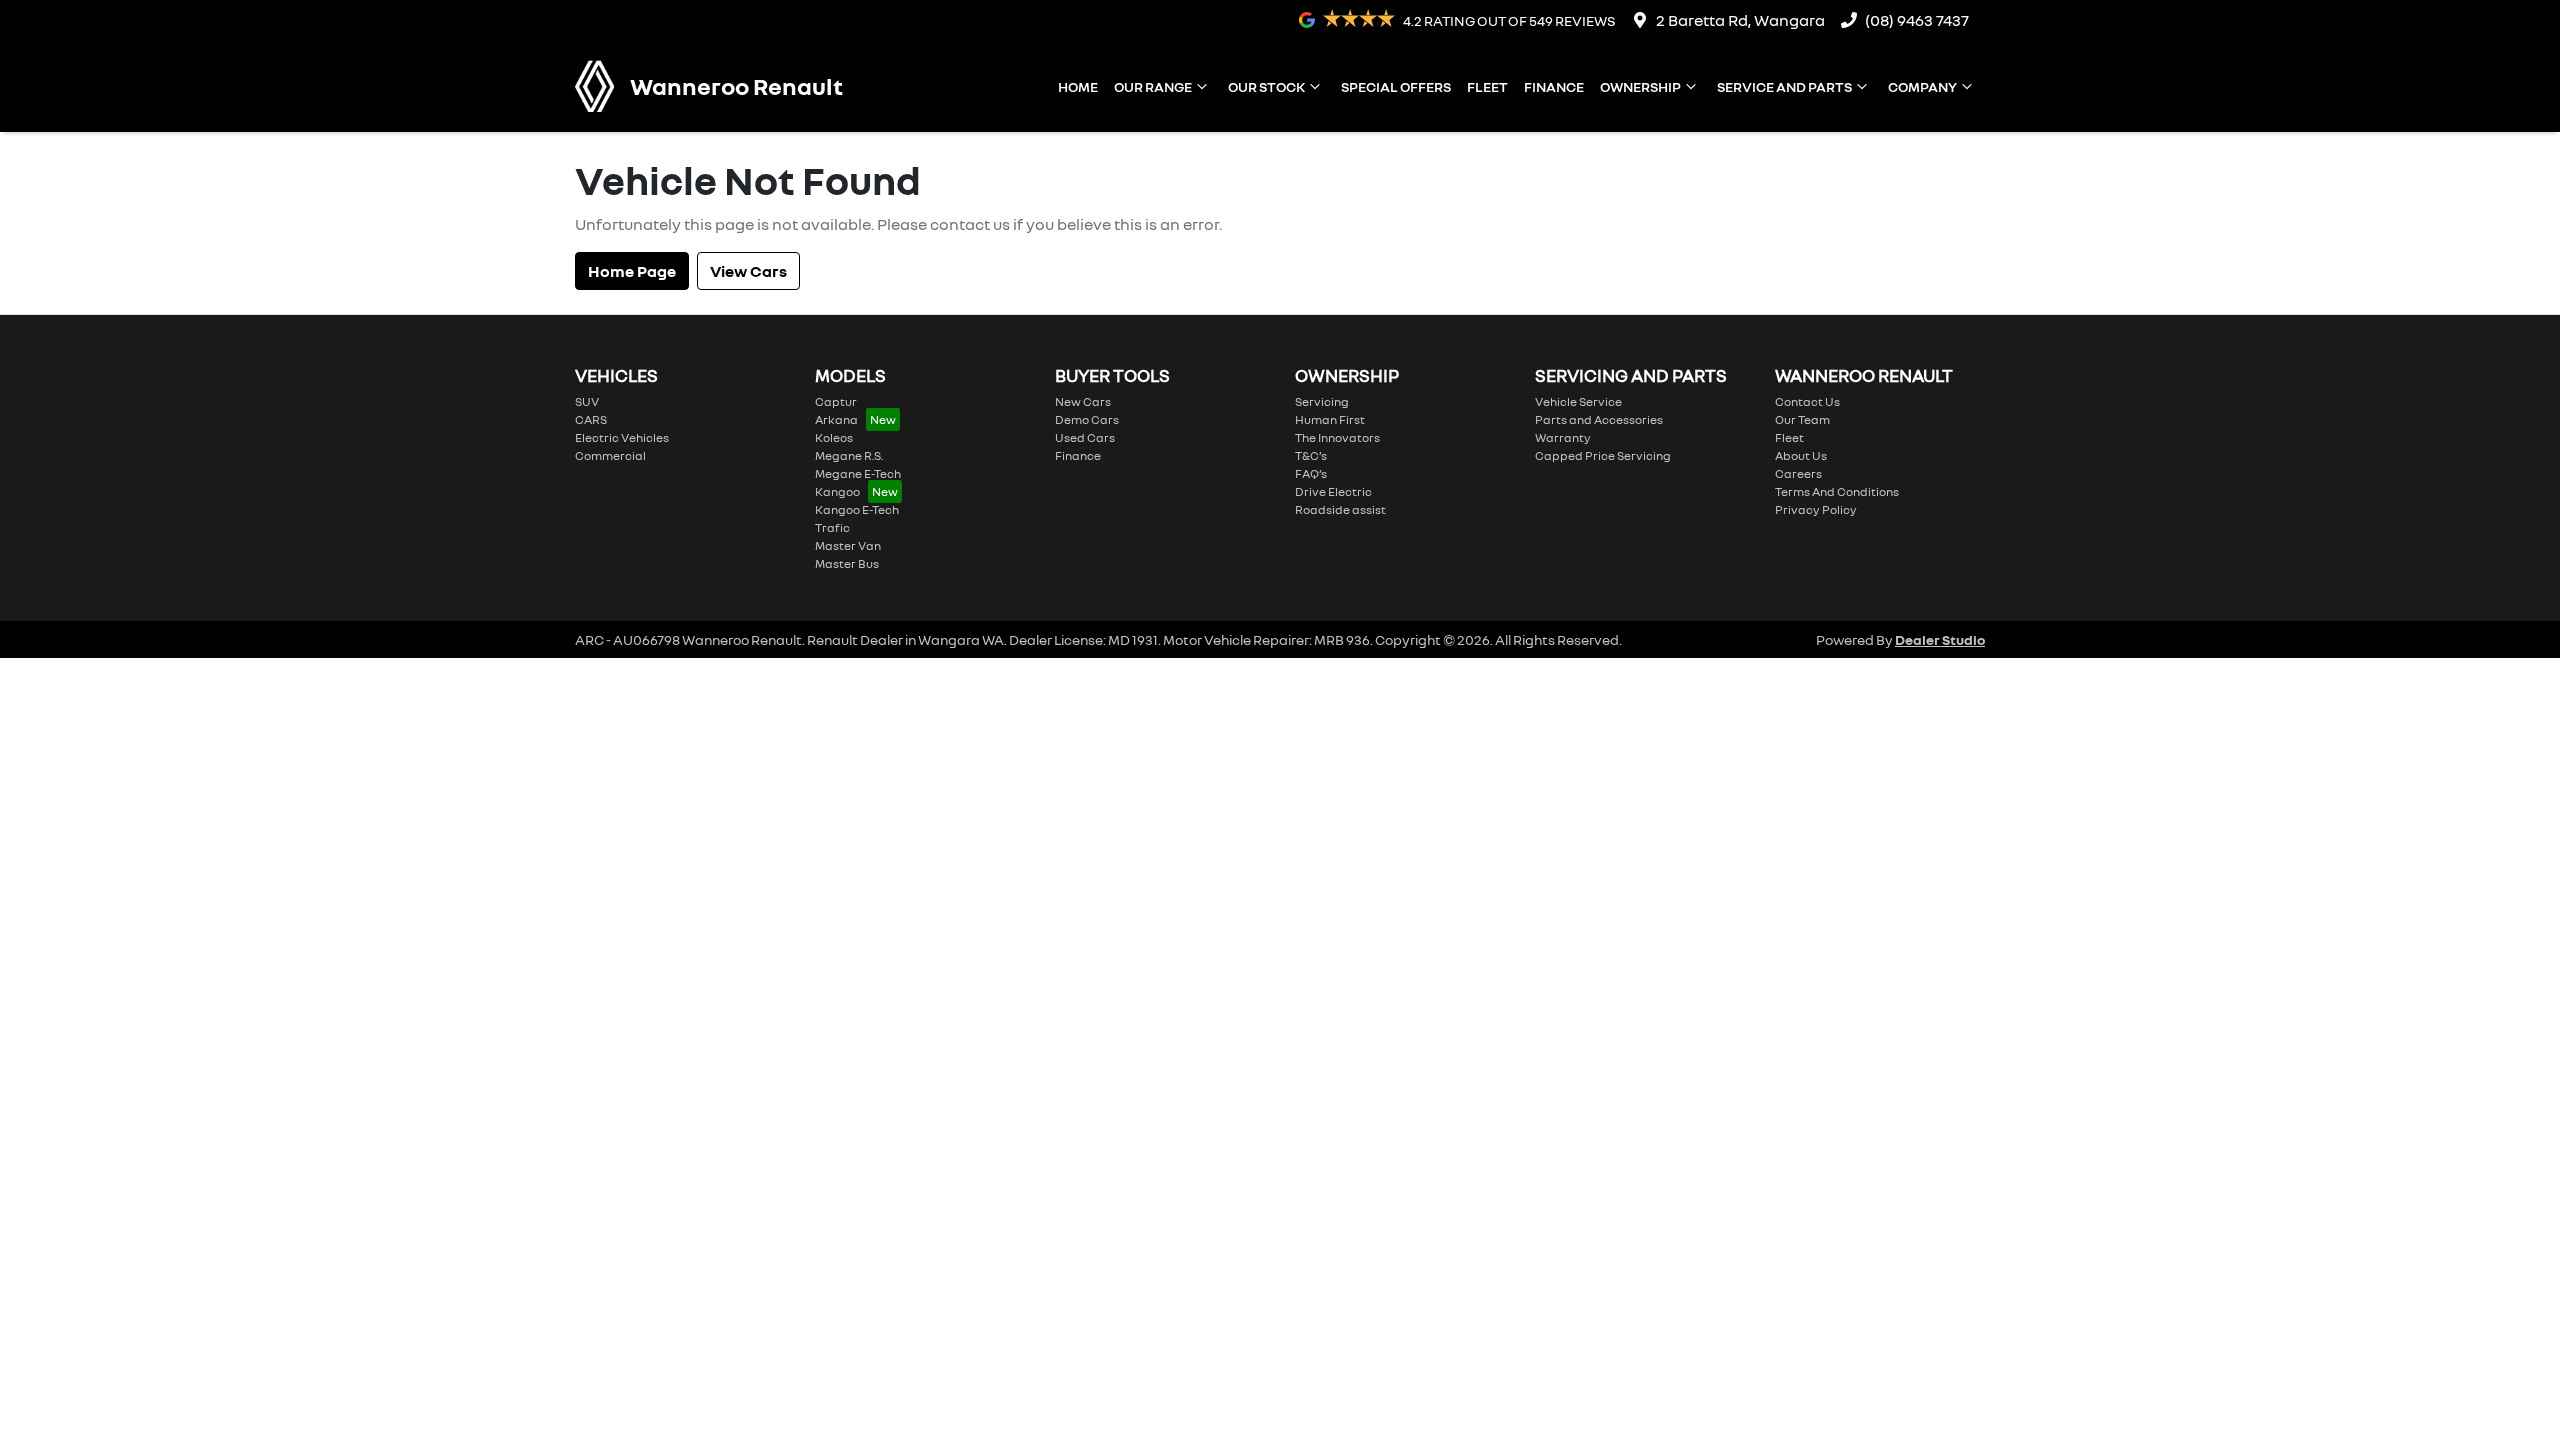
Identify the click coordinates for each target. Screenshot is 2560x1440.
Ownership (1640, 86)
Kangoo (837, 491)
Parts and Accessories (1599, 419)
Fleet (1487, 86)
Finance (1554, 86)
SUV (587, 401)
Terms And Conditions (1837, 491)
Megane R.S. (849, 455)
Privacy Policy (1816, 509)
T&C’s (1311, 455)
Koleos (834, 437)
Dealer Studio (1940, 639)
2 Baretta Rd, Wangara (1740, 20)
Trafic (832, 527)
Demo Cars (1087, 419)
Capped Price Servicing (1603, 455)
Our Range (1153, 86)
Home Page (632, 271)
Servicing (1322, 401)
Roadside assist (1340, 509)
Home (1078, 86)
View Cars (748, 271)
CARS (591, 419)
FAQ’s (1311, 473)
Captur (836, 401)
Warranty (1563, 437)
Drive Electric (1333, 491)
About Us (1801, 455)
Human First (1330, 419)
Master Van (848, 545)
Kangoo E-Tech (857, 509)
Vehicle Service (1578, 401)
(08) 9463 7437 (1917, 20)
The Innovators (1337, 437)
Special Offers (1396, 86)
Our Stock (1266, 86)
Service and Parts (1784, 86)
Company (1922, 86)
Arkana (836, 419)
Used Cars (1085, 437)
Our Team (1802, 419)
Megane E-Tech (858, 473)
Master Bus (847, 563)
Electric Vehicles (622, 437)
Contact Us (1807, 401)
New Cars (1083, 401)
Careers (1798, 473)
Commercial (610, 455)
